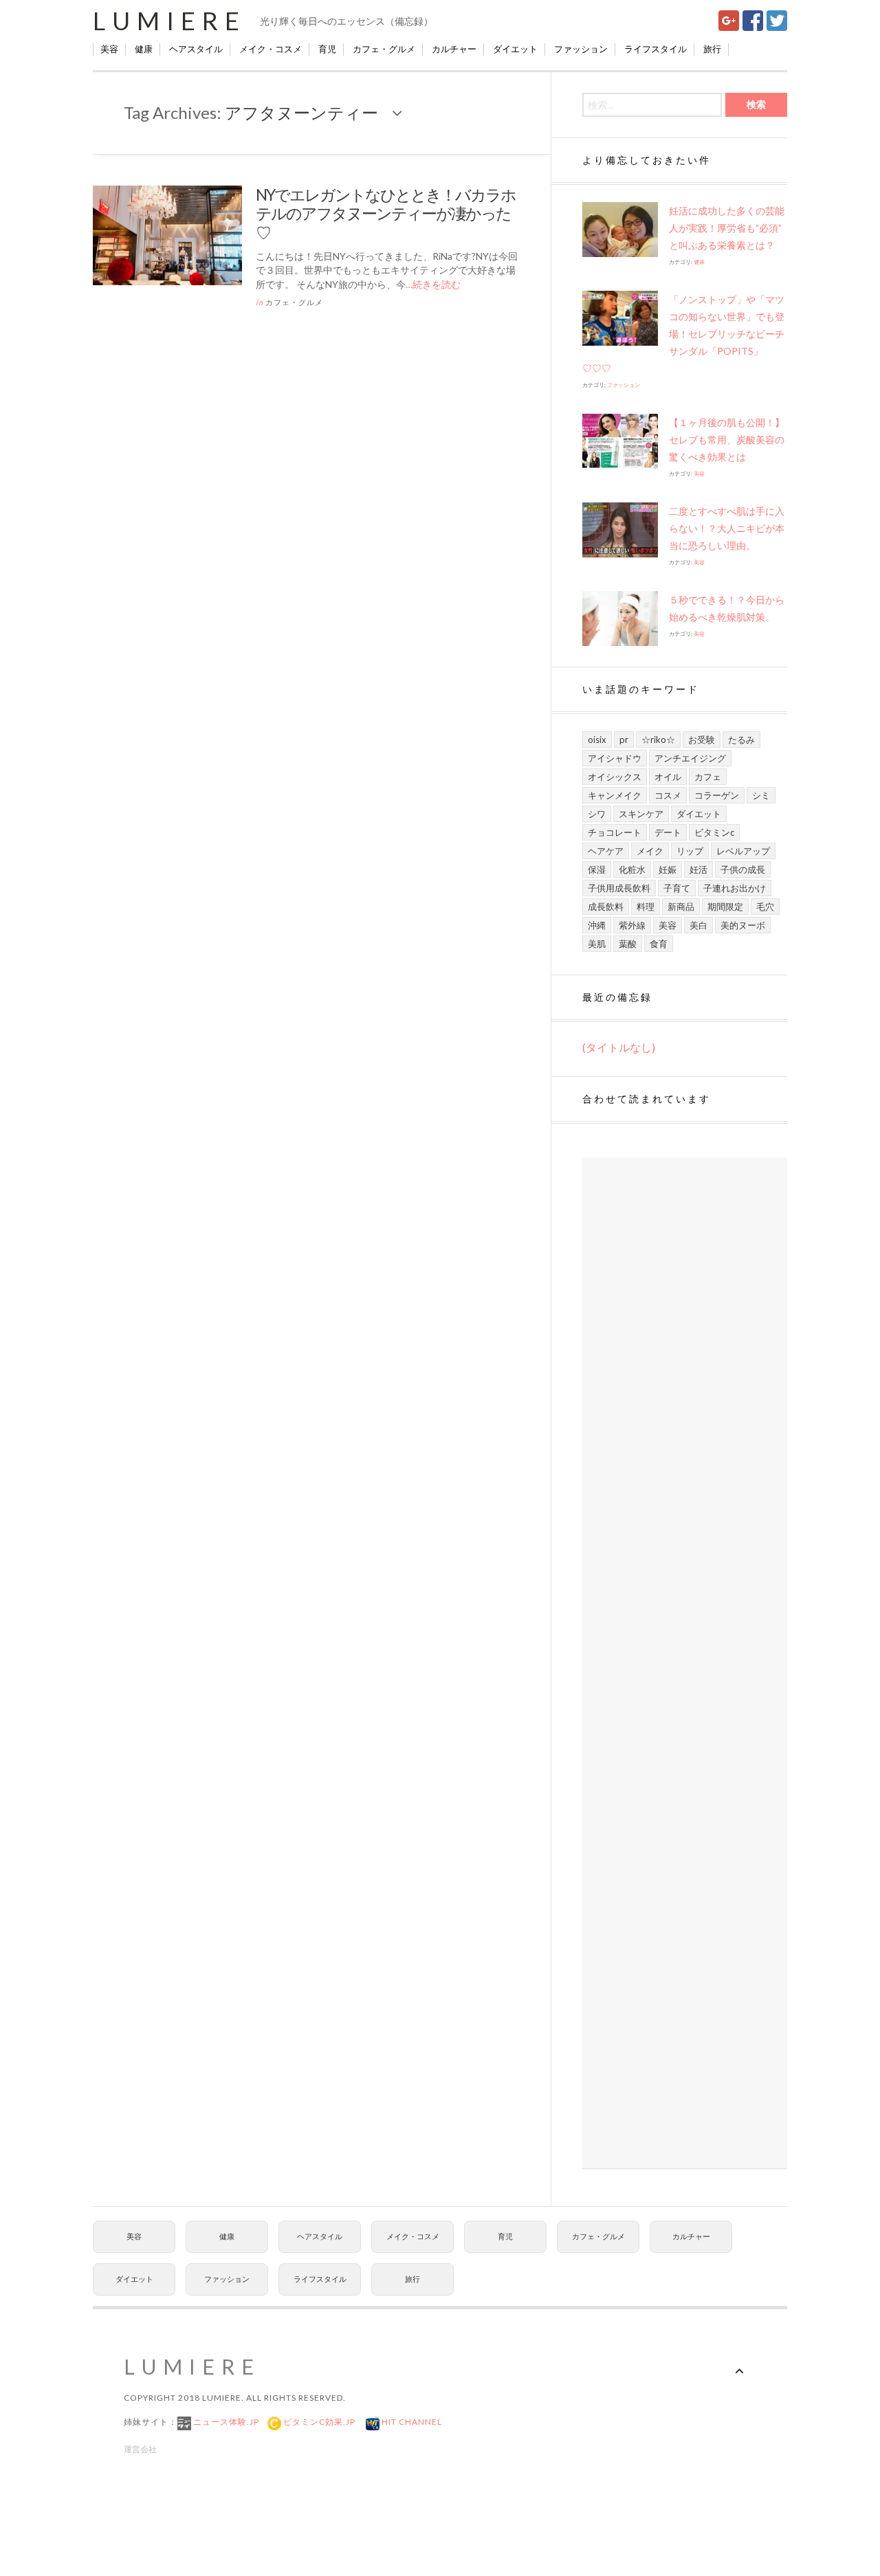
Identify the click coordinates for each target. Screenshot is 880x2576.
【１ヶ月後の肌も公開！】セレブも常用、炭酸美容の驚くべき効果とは (727, 440)
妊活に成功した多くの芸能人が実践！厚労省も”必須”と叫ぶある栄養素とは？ (727, 228)
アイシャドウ (615, 758)
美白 (698, 925)
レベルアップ (743, 851)
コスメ (668, 795)
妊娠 (668, 869)
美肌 (597, 944)
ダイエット (515, 49)
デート (668, 832)
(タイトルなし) (619, 1047)
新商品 (681, 907)
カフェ (708, 777)
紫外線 (632, 925)
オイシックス (615, 777)
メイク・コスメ (271, 49)
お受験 (702, 740)
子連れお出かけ (735, 888)
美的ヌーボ (743, 925)
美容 (109, 49)
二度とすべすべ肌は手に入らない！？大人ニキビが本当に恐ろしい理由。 (727, 528)
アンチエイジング (690, 758)
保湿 (597, 869)
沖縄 (597, 925)
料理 (646, 907)
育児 (327, 49)
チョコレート (615, 832)
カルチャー (454, 49)
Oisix (597, 740)
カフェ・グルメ (384, 49)
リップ (690, 851)
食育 (659, 944)
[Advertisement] (685, 1663)
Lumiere (169, 21)
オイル (668, 777)
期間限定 (725, 907)
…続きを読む (433, 284)
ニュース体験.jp (225, 2422)
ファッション (581, 49)
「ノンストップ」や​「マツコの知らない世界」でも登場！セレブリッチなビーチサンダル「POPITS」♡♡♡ (683, 334)
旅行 (712, 49)
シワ (597, 814)
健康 (144, 49)
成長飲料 (606, 907)
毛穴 (765, 907)
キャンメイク (615, 795)
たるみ (741, 740)
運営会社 (140, 2449)
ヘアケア (606, 851)
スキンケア (641, 814)
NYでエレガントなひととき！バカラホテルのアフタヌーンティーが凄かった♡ (386, 213)
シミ (761, 795)
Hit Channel (411, 2422)
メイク (650, 851)
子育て (677, 888)
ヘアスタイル (196, 49)
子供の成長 (743, 869)
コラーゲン (717, 795)
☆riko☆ (658, 740)
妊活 (698, 869)
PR (624, 740)
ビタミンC (714, 832)
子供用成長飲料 (619, 888)
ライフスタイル (656, 49)
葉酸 (628, 944)
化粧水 (632, 869)
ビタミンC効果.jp (318, 2422)
